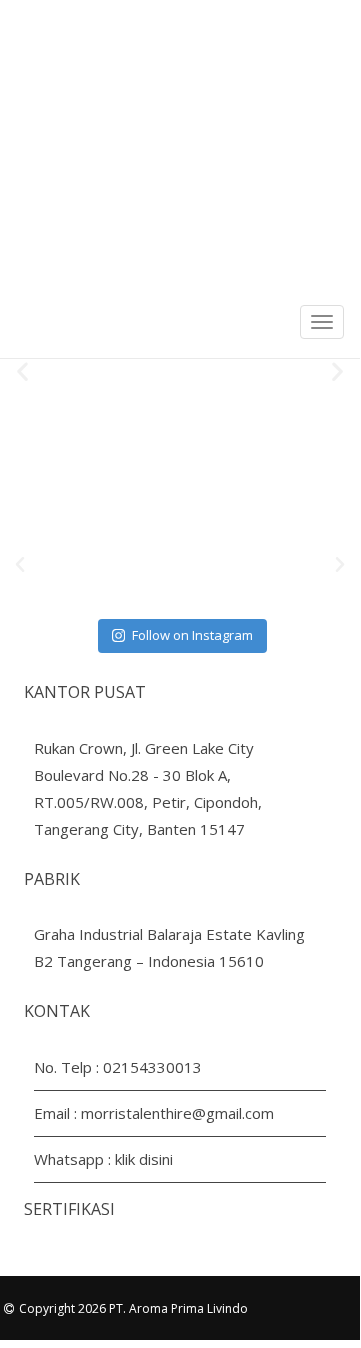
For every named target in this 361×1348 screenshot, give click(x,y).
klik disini (144, 1159)
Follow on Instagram (192, 635)
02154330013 (152, 1067)
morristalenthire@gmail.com (177, 1113)
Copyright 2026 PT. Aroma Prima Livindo (133, 1308)
